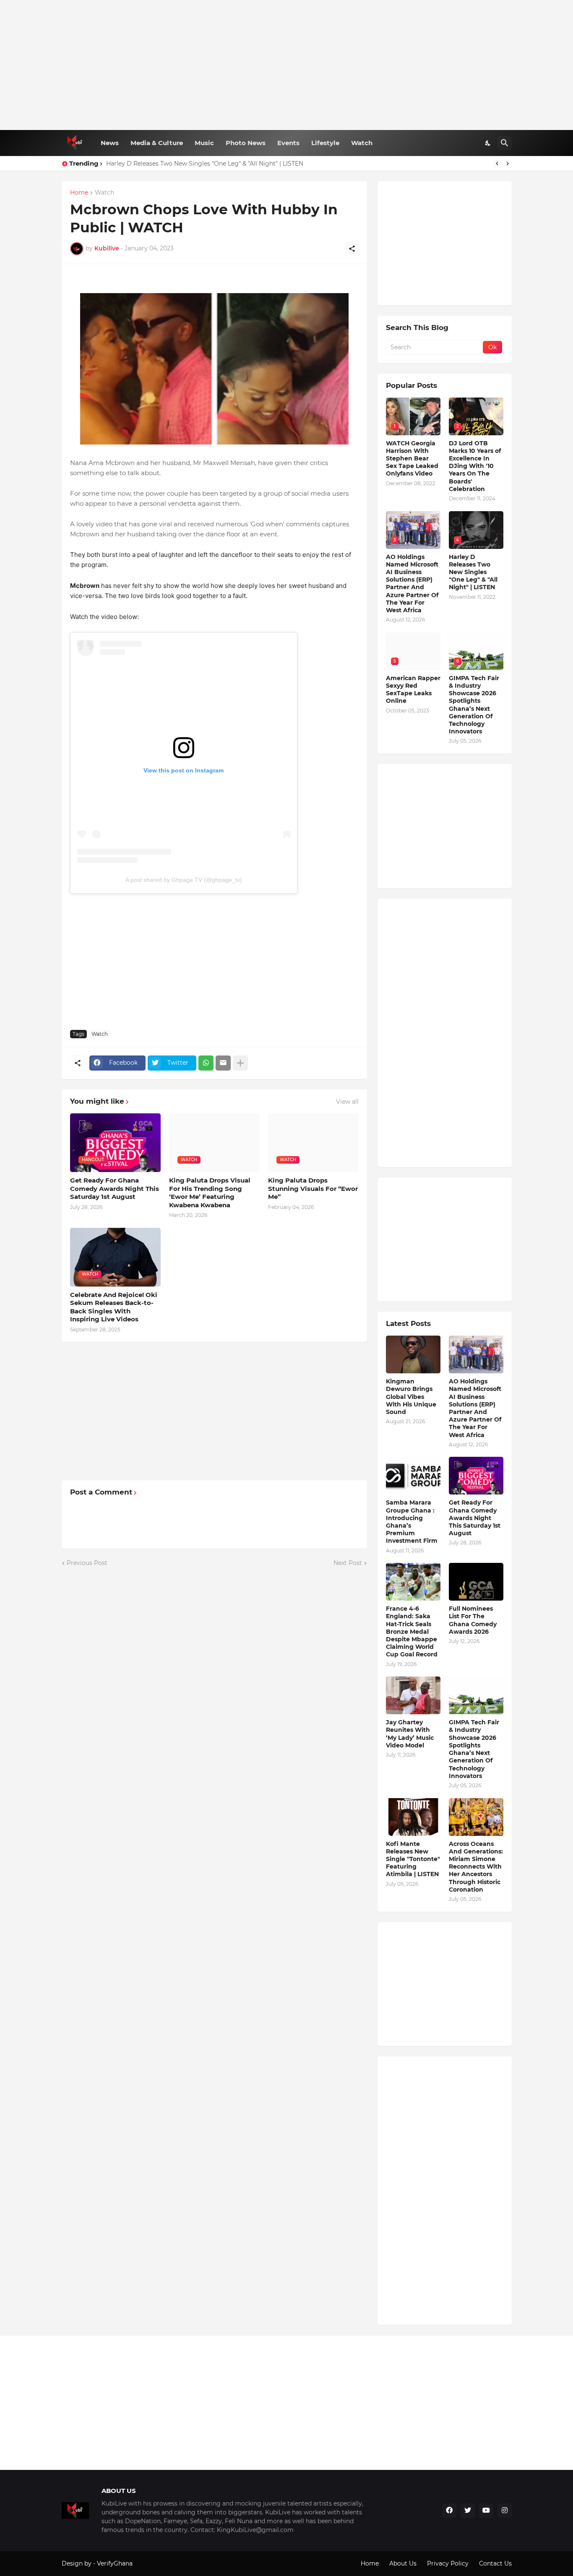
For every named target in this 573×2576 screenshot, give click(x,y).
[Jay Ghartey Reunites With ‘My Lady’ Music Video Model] (413, 1695)
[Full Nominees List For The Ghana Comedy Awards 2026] (476, 1582)
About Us (403, 2563)
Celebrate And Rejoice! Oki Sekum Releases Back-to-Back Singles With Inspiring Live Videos (114, 1307)
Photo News (246, 143)
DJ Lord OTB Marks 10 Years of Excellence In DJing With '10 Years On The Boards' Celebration (475, 466)
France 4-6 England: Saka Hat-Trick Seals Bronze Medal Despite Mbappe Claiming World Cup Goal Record (412, 1631)
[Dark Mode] (488, 143)
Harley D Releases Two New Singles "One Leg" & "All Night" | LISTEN (205, 164)
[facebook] (449, 2511)
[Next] (508, 164)
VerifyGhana (115, 2563)
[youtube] (486, 2511)
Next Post (348, 1563)
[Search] (505, 143)
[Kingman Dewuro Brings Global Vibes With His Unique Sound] (413, 1354)
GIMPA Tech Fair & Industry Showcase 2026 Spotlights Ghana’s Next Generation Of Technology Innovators (474, 705)
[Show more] (240, 1063)
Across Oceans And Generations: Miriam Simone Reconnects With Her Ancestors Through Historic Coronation (476, 1867)
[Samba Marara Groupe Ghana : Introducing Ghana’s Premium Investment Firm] (413, 1476)
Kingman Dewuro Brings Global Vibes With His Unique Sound (411, 1397)
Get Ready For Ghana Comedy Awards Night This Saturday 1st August (115, 1188)
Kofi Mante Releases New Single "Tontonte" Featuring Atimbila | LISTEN (413, 1859)
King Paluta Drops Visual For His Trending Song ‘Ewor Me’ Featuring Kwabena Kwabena (210, 1193)
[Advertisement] (287, 65)
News (110, 143)
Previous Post (87, 1563)
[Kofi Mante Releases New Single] (413, 1817)
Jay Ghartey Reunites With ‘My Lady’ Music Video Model (410, 1734)
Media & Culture (157, 143)
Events (288, 143)
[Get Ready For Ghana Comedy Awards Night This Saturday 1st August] (476, 1476)
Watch (362, 143)
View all (347, 1102)
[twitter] (468, 2511)
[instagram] (505, 2511)
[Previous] (497, 164)
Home (79, 193)
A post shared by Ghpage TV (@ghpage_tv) (184, 880)
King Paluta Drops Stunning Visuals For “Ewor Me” (313, 1188)
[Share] (352, 249)
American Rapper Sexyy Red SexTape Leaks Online (413, 690)
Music (204, 143)
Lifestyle (325, 143)
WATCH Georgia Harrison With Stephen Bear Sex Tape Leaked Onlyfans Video (412, 459)
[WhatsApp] (206, 1063)
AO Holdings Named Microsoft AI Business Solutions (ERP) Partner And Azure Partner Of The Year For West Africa (412, 584)
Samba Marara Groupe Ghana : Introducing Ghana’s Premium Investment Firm (412, 1522)
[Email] (223, 1063)
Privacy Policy (448, 2563)
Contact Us (495, 2563)
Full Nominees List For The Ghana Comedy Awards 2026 (473, 1620)
